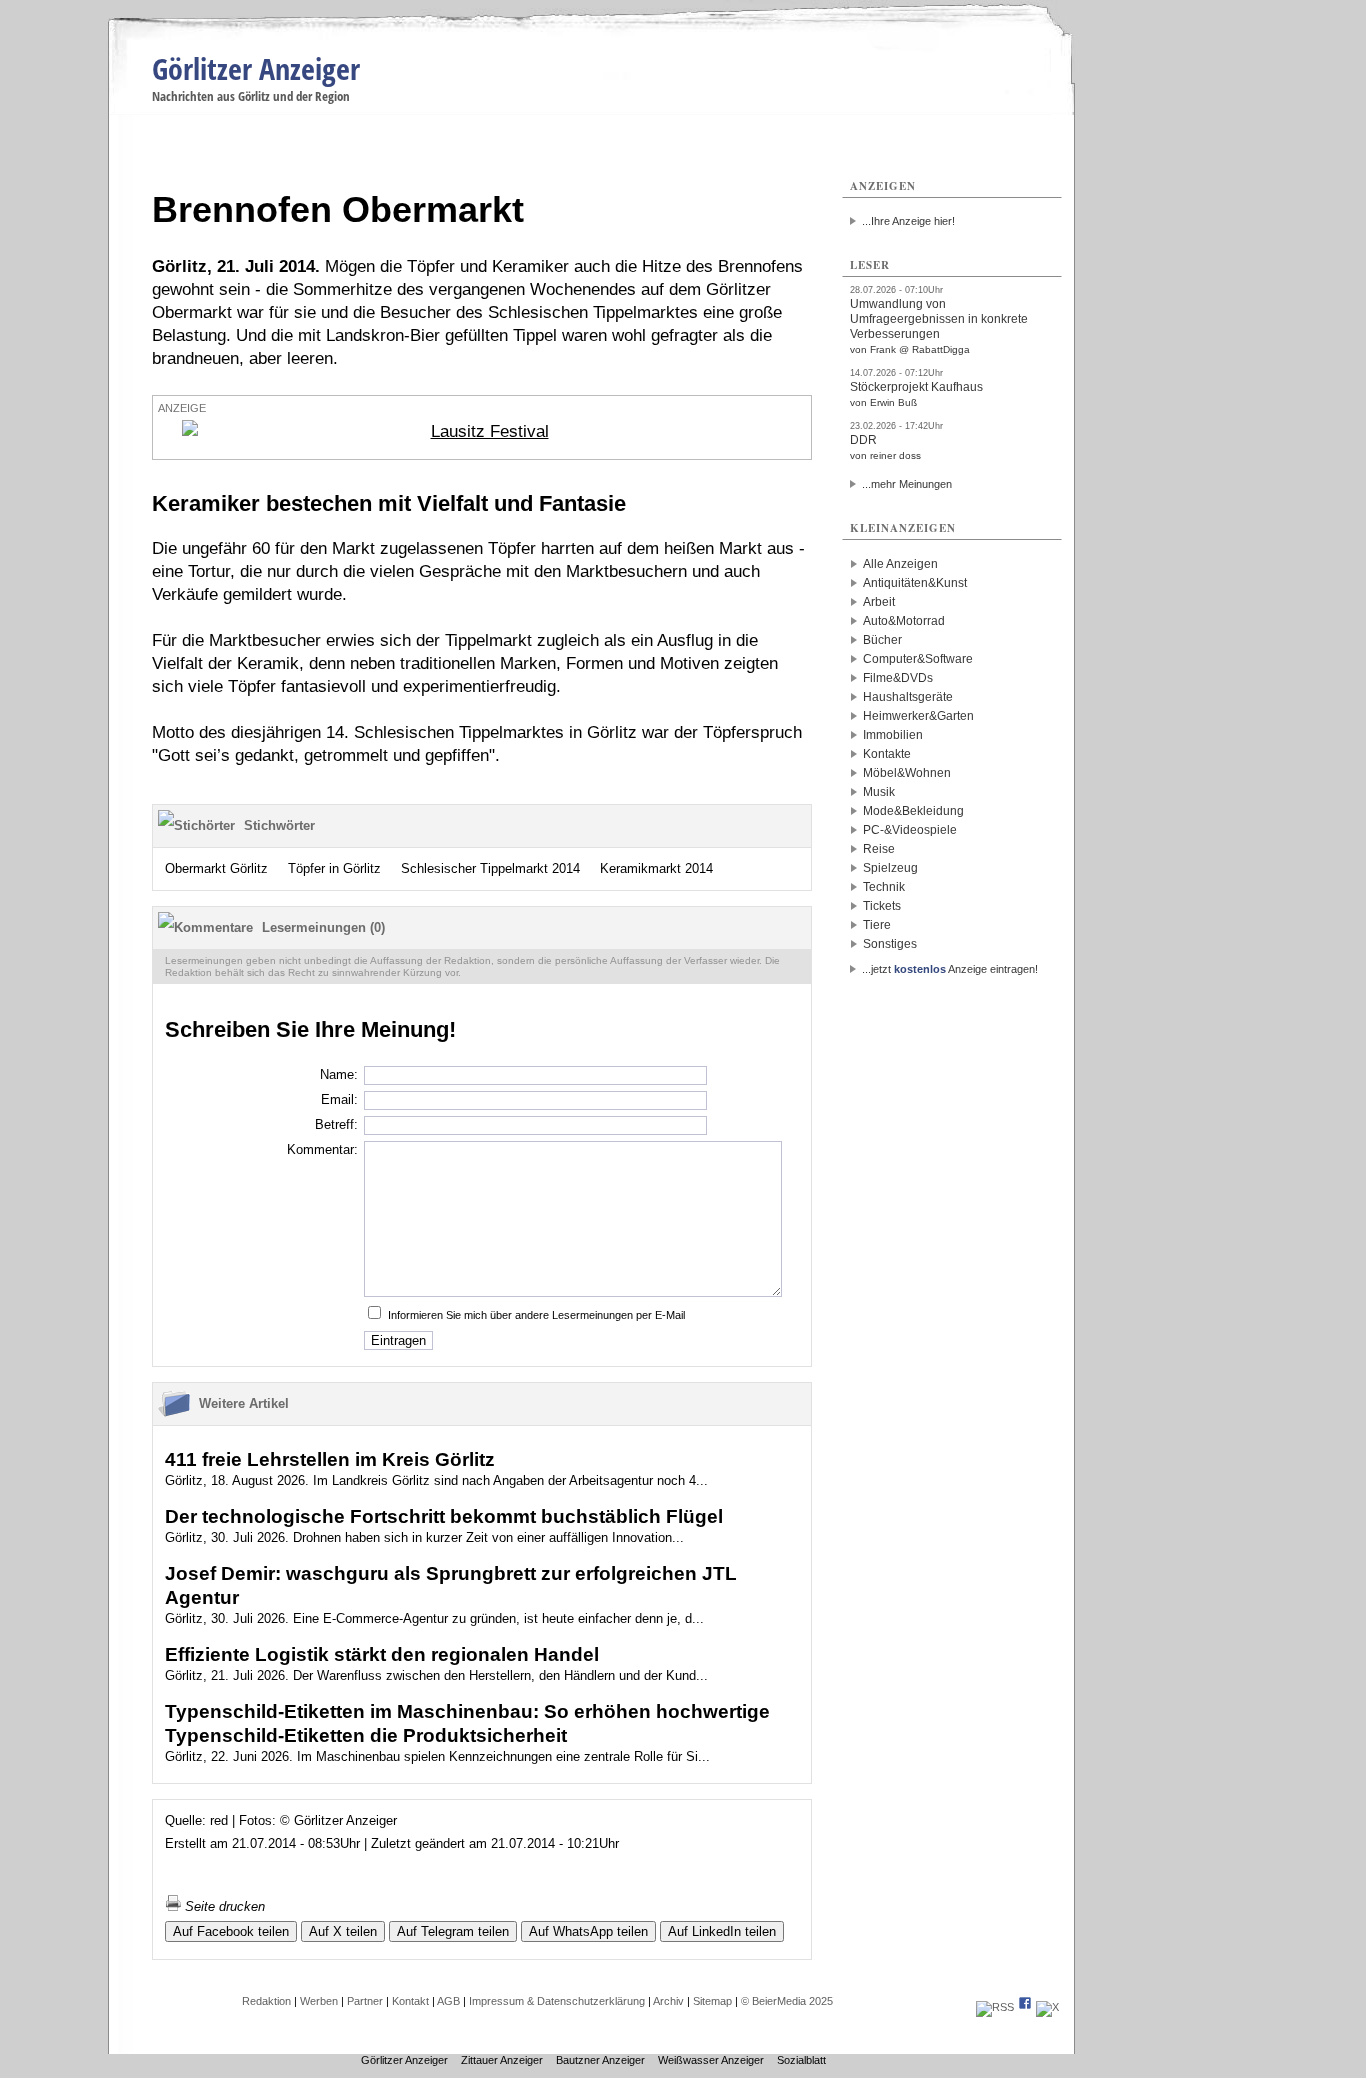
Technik (884, 887)
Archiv (668, 2001)
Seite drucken (223, 1906)
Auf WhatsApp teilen (588, 1931)
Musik (879, 792)
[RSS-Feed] (995, 2007)
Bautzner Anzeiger (600, 2060)
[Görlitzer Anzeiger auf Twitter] (1047, 2007)
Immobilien (893, 735)
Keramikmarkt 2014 (656, 868)
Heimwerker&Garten (918, 716)
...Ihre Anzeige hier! (908, 221)
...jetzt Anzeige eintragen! (950, 969)
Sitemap (712, 2001)
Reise (879, 849)
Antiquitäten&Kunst (915, 583)
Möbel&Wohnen (907, 773)
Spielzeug (890, 868)
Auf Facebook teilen (231, 1931)
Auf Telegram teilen (453, 1931)
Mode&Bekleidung (913, 811)
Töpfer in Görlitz (334, 868)
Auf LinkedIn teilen (722, 1931)
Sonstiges (890, 944)
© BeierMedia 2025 (787, 2001)
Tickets (882, 906)
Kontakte (887, 754)
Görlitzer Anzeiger (256, 68)
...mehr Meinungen (907, 484)
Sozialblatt (801, 2060)
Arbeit (879, 602)
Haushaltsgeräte (908, 697)
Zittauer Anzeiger (502, 2060)
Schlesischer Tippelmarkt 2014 (490, 868)
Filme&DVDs (898, 678)
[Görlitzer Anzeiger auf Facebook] (1025, 2007)
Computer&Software (918, 659)
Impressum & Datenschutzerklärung (557, 2001)
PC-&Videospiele (910, 830)
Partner (365, 2001)
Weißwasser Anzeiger (711, 2060)
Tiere (877, 925)
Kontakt (410, 2001)
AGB (448, 2001)
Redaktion (266, 2001)
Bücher (882, 640)
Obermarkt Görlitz (216, 868)
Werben (319, 2001)
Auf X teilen (343, 1931)
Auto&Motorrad (904, 621)
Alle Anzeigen (900, 564)
